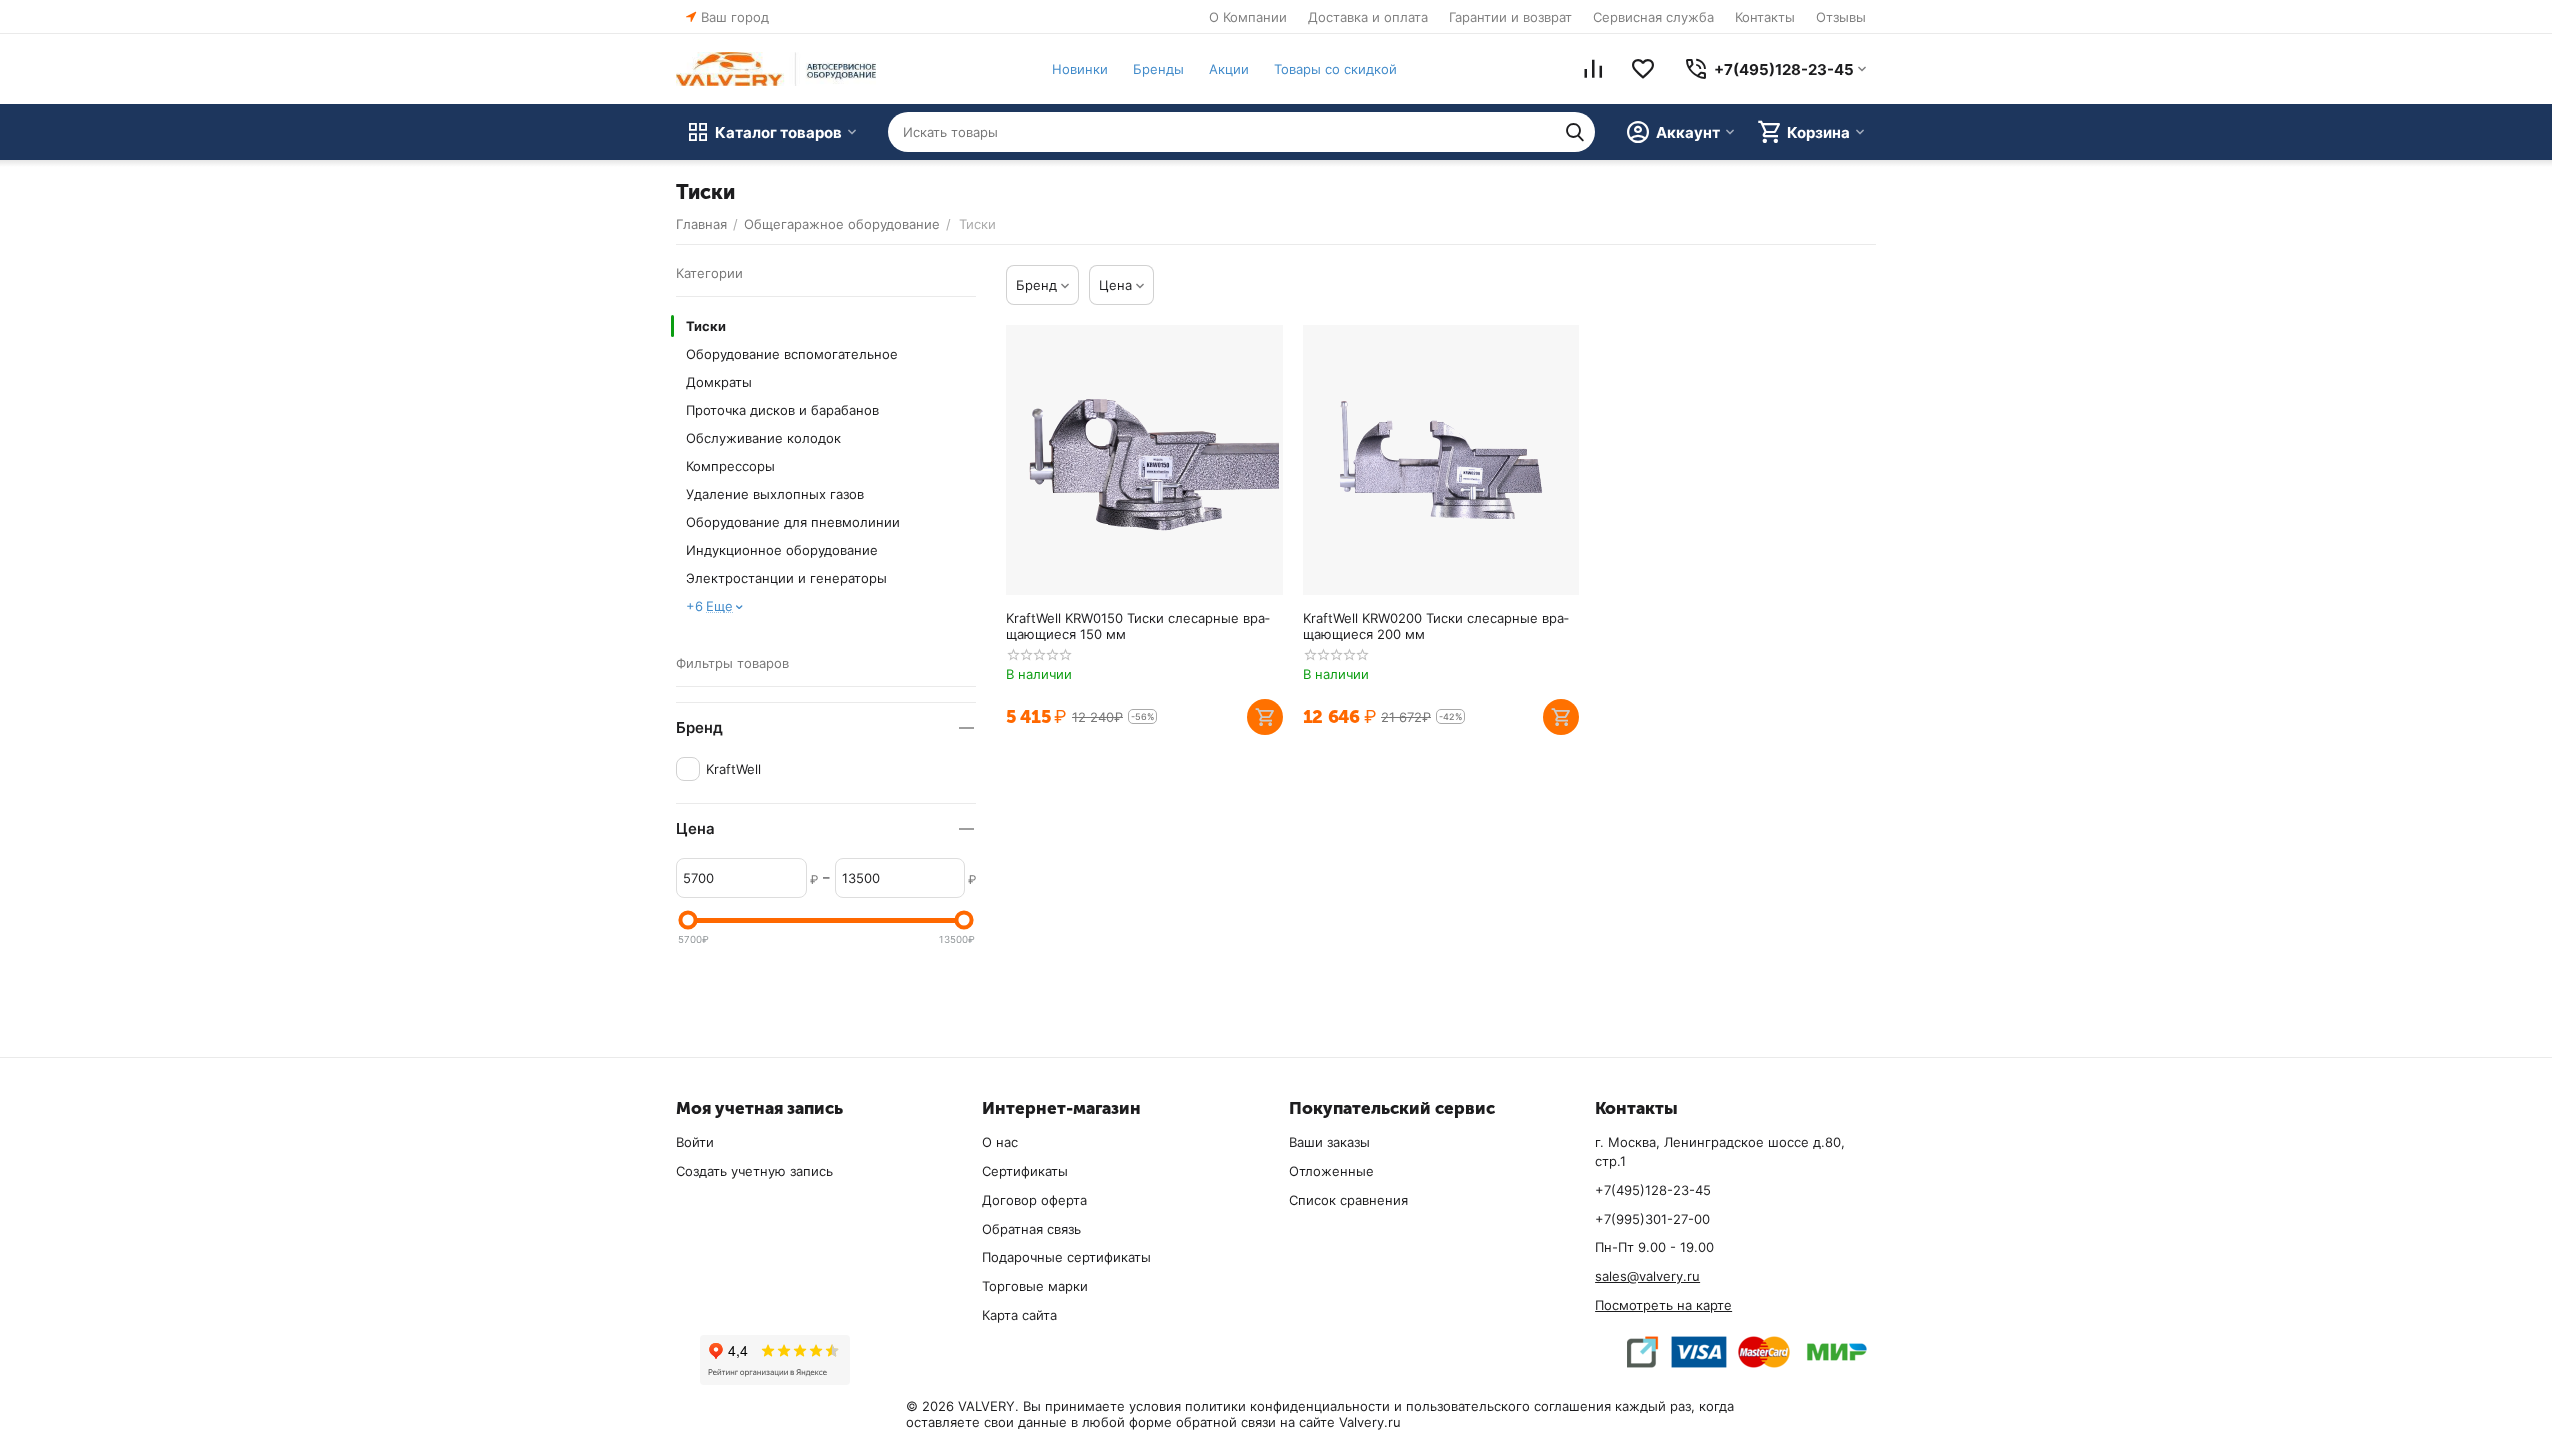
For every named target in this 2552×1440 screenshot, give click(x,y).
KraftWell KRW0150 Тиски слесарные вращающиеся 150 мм (1138, 626)
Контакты (1765, 17)
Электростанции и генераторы (786, 578)
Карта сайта (1019, 1315)
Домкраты (719, 382)
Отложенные (1331, 1171)
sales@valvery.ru (1647, 1276)
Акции (1229, 69)
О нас (1000, 1142)
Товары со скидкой (1335, 69)
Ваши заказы (1329, 1142)
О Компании (1248, 17)
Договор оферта (1034, 1200)
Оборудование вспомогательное (792, 354)
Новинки (1080, 69)
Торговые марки (1035, 1286)
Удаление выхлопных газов (775, 494)
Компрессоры (730, 466)
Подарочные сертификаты (1066, 1257)
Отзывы (1841, 17)
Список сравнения (1348, 1200)
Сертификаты (1025, 1171)
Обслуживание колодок (763, 438)
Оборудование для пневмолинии (793, 522)
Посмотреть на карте (1663, 1305)
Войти (695, 1142)
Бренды (1158, 69)
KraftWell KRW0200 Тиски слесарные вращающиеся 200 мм (1436, 626)
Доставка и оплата (1368, 17)
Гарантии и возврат (1510, 17)
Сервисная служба (1653, 17)
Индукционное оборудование (782, 550)
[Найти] (1575, 132)
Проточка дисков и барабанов (782, 410)
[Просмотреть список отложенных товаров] (1643, 69)
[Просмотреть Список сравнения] (1593, 69)
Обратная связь (1031, 1229)
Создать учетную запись (754, 1171)
